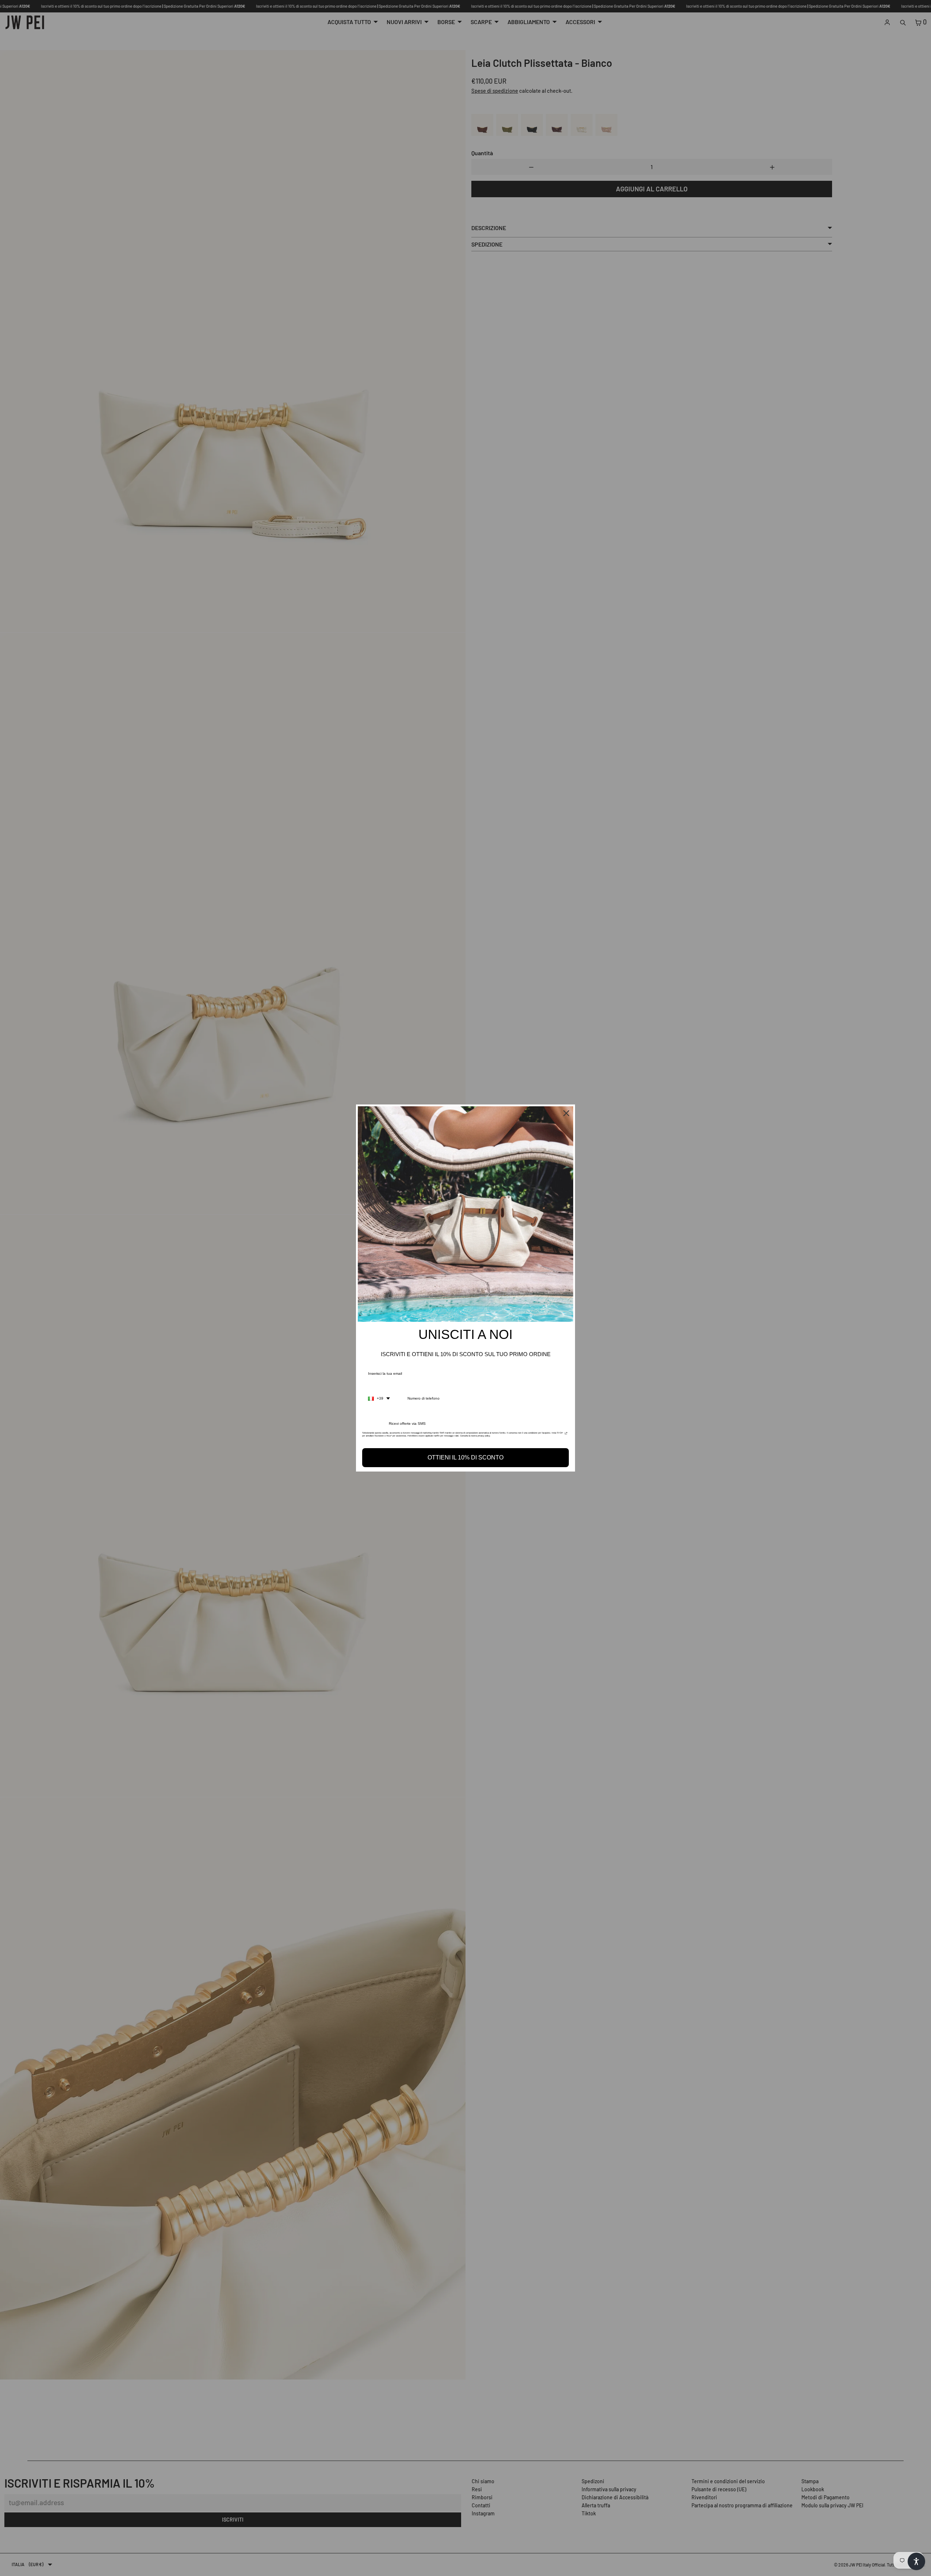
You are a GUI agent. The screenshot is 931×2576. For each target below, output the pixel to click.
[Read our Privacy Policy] (566, 1435)
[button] (916, 2561)
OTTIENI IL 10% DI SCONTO (465, 1457)
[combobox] (379, 1398)
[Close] (566, 1113)
